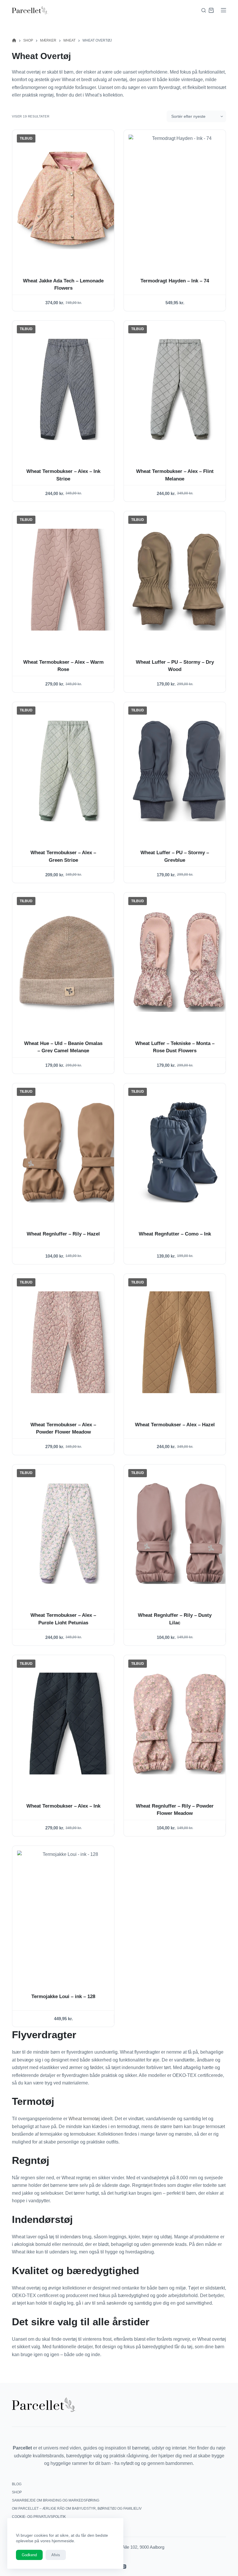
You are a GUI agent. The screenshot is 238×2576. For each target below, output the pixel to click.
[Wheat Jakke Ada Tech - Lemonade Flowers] (68, 198)
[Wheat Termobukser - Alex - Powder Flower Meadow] (68, 1342)
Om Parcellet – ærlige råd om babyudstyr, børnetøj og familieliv (77, 2509)
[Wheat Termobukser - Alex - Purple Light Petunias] (68, 1533)
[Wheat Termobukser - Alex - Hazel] (179, 1342)
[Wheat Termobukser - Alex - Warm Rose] (68, 580)
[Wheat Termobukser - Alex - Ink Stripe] (68, 389)
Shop (17, 2492)
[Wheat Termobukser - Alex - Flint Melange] (179, 389)
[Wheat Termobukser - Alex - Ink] (68, 1724)
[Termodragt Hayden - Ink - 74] (179, 198)
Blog (17, 2484)
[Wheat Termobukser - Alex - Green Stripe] (68, 770)
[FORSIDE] (14, 41)
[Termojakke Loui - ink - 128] (68, 1914)
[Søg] (204, 10)
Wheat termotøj (84, 2119)
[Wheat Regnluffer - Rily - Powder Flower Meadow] (179, 1724)
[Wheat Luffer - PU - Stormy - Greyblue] (179, 770)
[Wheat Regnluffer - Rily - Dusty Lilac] (179, 1533)
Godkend (29, 2555)
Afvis (56, 2555)
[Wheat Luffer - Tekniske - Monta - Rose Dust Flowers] (179, 961)
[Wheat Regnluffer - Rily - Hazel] (68, 1152)
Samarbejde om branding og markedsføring (56, 2500)
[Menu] (223, 10)
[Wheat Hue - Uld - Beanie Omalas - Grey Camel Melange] (68, 961)
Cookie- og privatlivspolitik (39, 2517)
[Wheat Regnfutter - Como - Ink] (179, 1152)
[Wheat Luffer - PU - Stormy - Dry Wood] (179, 580)
